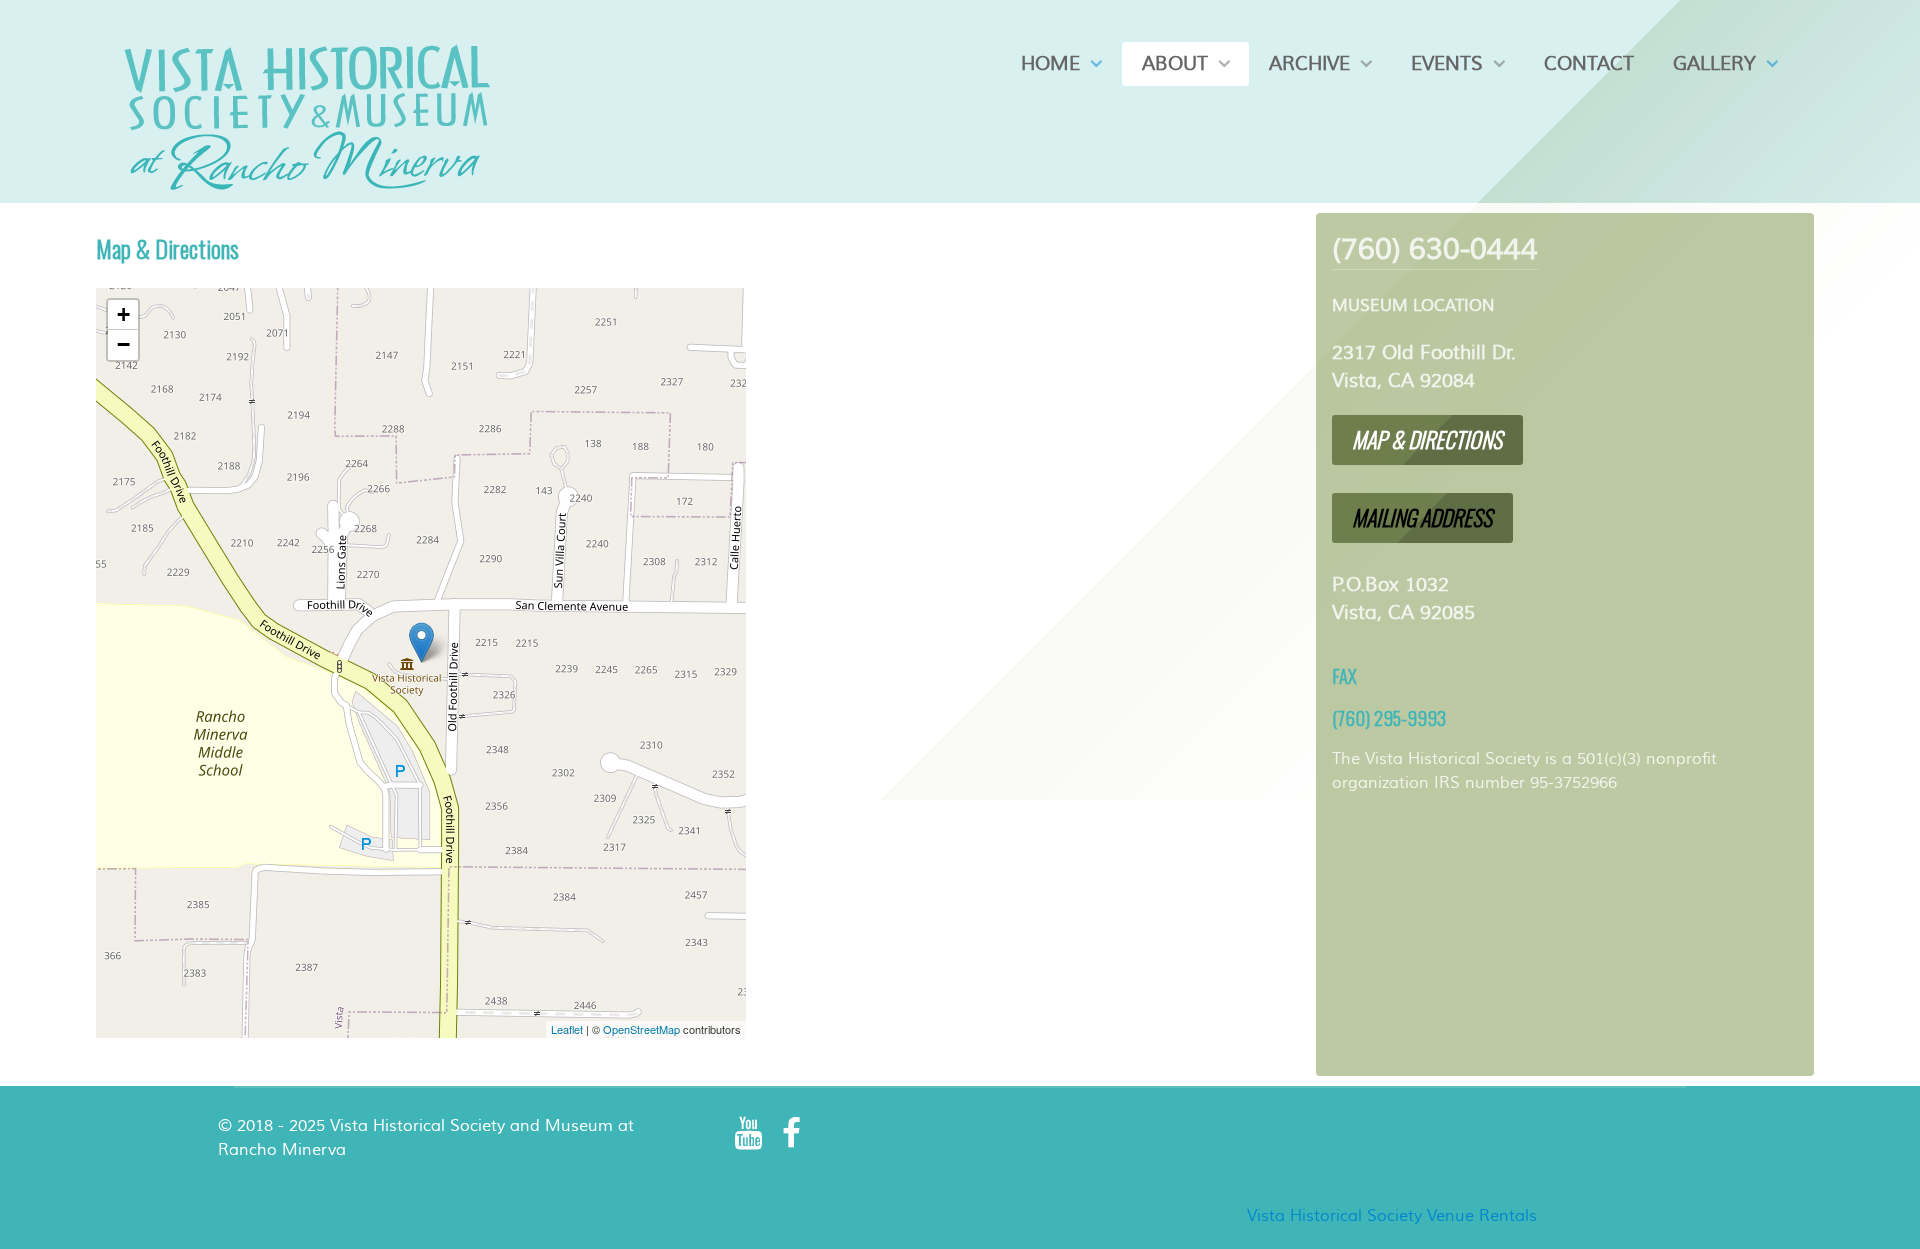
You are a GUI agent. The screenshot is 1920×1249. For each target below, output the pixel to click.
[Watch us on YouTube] (749, 1134)
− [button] (123, 344)
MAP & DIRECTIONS (1427, 439)
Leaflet (567, 1029)
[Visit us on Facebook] (791, 1134)
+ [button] (123, 314)
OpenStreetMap (641, 1029)
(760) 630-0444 (1435, 250)
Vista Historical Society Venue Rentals (1392, 1216)
